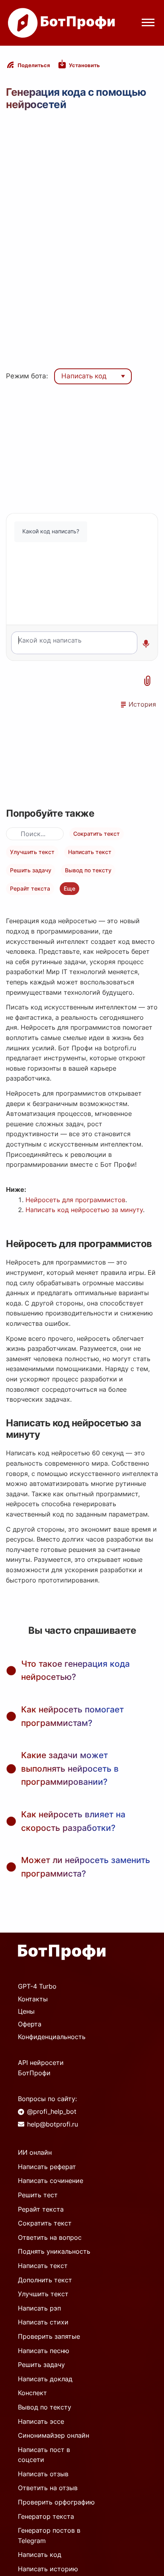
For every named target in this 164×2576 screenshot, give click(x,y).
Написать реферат (47, 2167)
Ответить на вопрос (50, 2237)
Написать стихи (43, 2322)
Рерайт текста (30, 888)
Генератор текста (46, 2516)
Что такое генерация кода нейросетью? (75, 1671)
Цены (26, 2011)
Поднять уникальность (54, 2251)
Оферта (30, 2024)
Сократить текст (97, 834)
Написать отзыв (43, 2474)
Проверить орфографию (56, 2502)
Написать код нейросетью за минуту (84, 1210)
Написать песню (44, 2351)
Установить (84, 65)
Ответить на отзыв (48, 2488)
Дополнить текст (45, 2280)
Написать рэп (39, 2308)
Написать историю (48, 2569)
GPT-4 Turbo (37, 1986)
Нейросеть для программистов (75, 1200)
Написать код (84, 376)
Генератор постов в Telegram (49, 2535)
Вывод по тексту (88, 870)
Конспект (32, 2393)
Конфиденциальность (52, 2037)
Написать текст (90, 852)
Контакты (33, 1999)
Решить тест (38, 2195)
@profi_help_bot (52, 2111)
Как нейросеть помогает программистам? (72, 1716)
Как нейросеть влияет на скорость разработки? (73, 1821)
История (142, 704)
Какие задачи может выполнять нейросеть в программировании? (70, 1768)
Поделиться (34, 65)
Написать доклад (45, 2379)
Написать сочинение (51, 2181)
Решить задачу (31, 870)
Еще (69, 888)
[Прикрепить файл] (148, 681)
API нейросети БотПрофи (41, 2068)
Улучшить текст (32, 852)
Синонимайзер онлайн (54, 2435)
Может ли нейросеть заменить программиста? (86, 1867)
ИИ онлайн (35, 2152)
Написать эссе (41, 2421)
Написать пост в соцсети (44, 2455)
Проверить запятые (49, 2336)
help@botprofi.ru (53, 2124)
